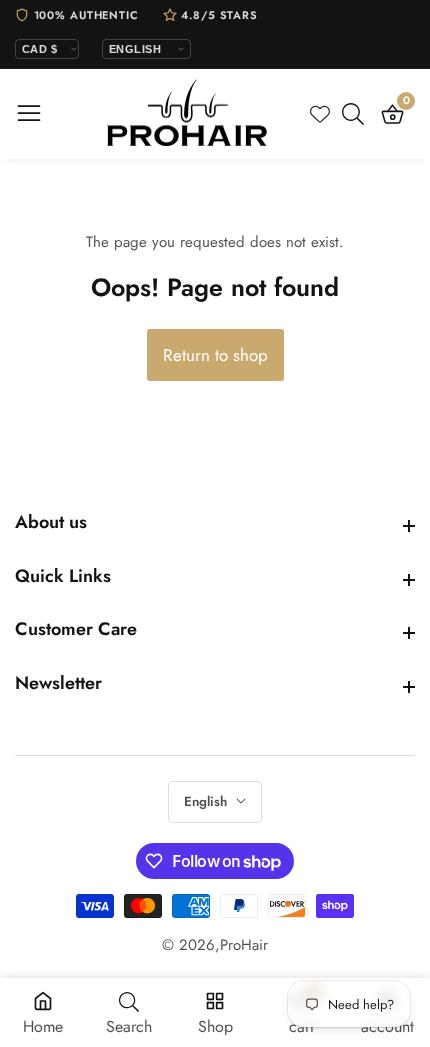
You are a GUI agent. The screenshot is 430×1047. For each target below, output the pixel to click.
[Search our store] (357, 114)
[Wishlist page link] (320, 114)
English (207, 801)
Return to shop (215, 355)
